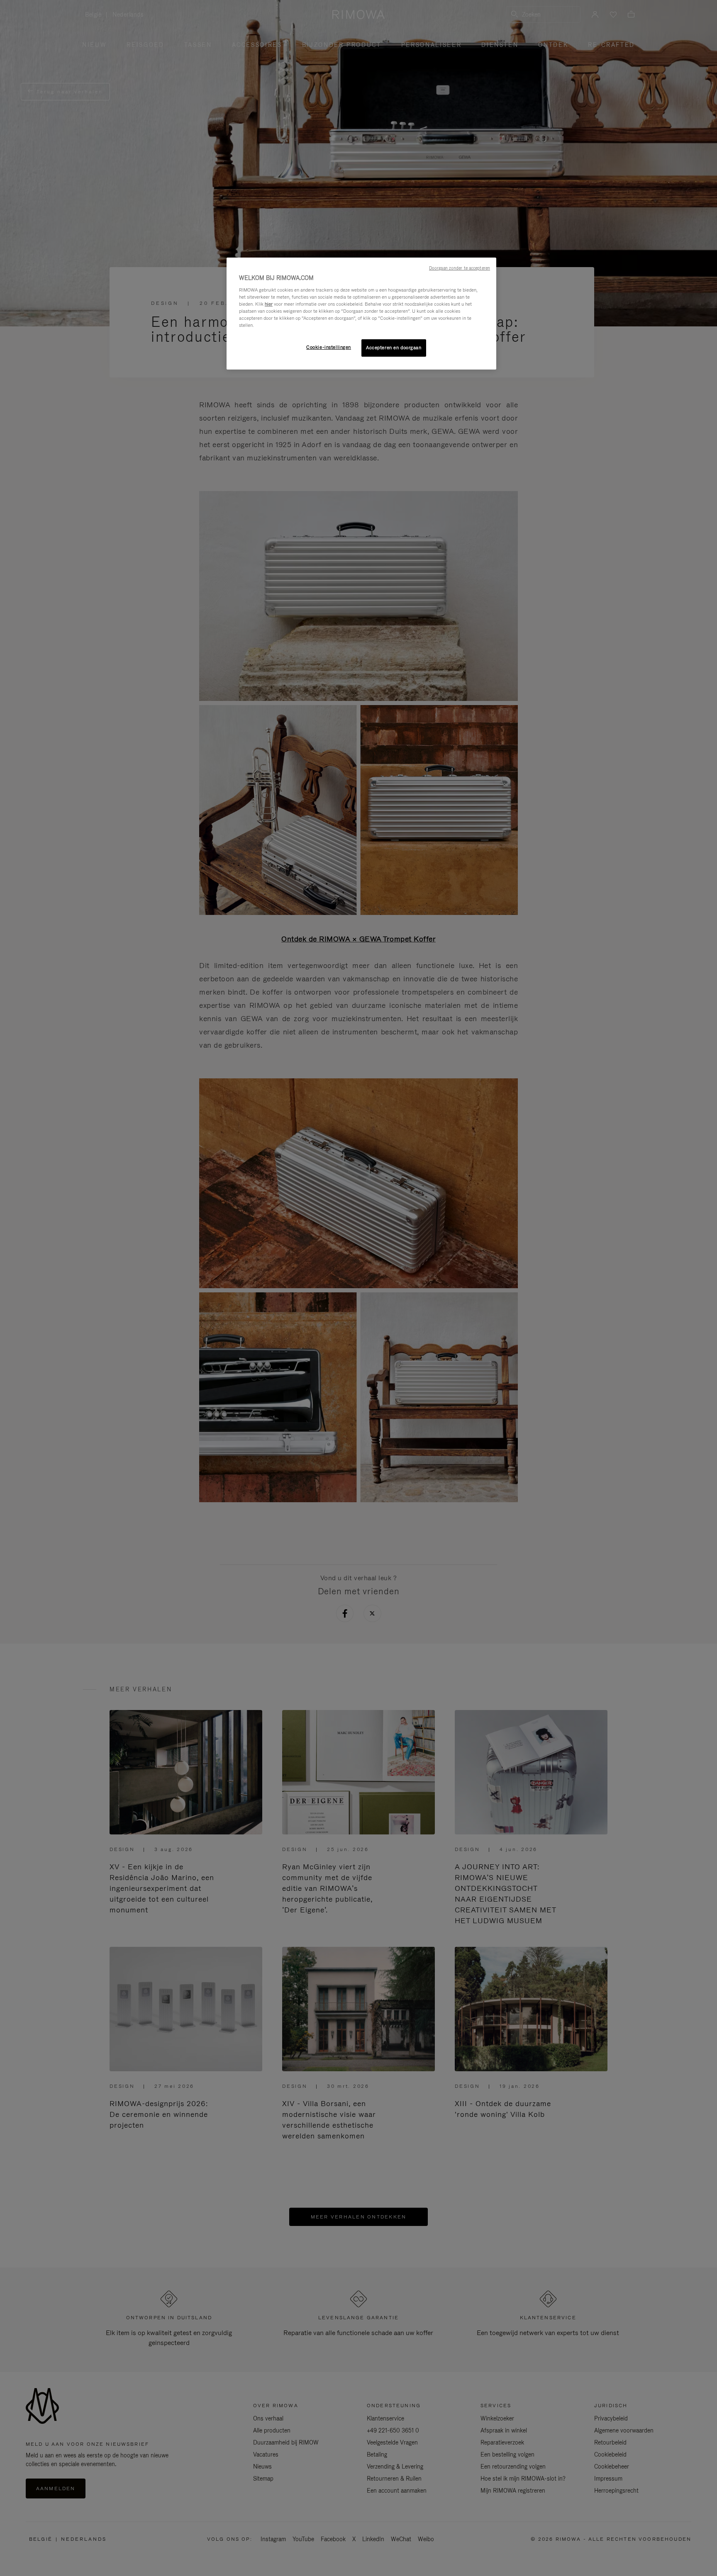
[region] (361, 314)
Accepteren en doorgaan (394, 348)
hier (269, 304)
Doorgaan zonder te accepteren (460, 268)
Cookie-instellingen (329, 347)
